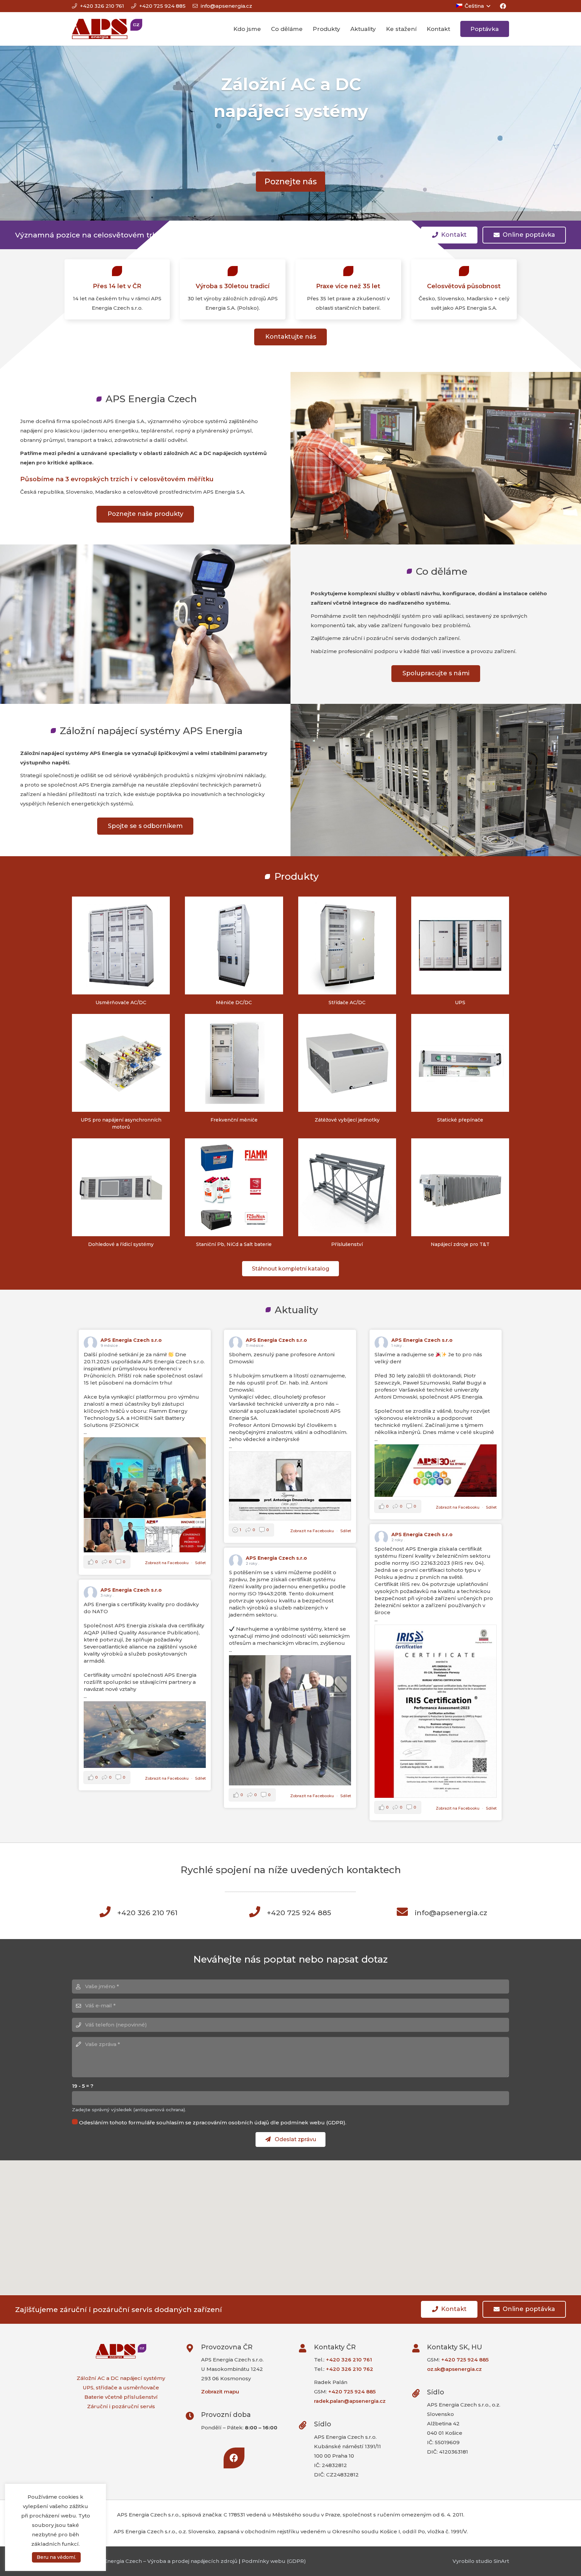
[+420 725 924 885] (259, 1913)
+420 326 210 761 (349, 2360)
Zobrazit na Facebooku (167, 1563)
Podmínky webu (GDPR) (274, 2561)
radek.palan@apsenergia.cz (350, 2401)
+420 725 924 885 (352, 2392)
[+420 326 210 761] (109, 1913)
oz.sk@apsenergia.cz (454, 2369)
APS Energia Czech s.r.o (131, 1340)
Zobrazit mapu (220, 2392)
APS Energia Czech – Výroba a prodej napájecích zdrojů (165, 2561)
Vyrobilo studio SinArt (481, 2561)
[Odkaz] (107, 29)
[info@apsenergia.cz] (406, 1913)
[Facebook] (503, 6)
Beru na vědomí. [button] (56, 2557)
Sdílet (200, 1563)
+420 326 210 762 (350, 2369)
